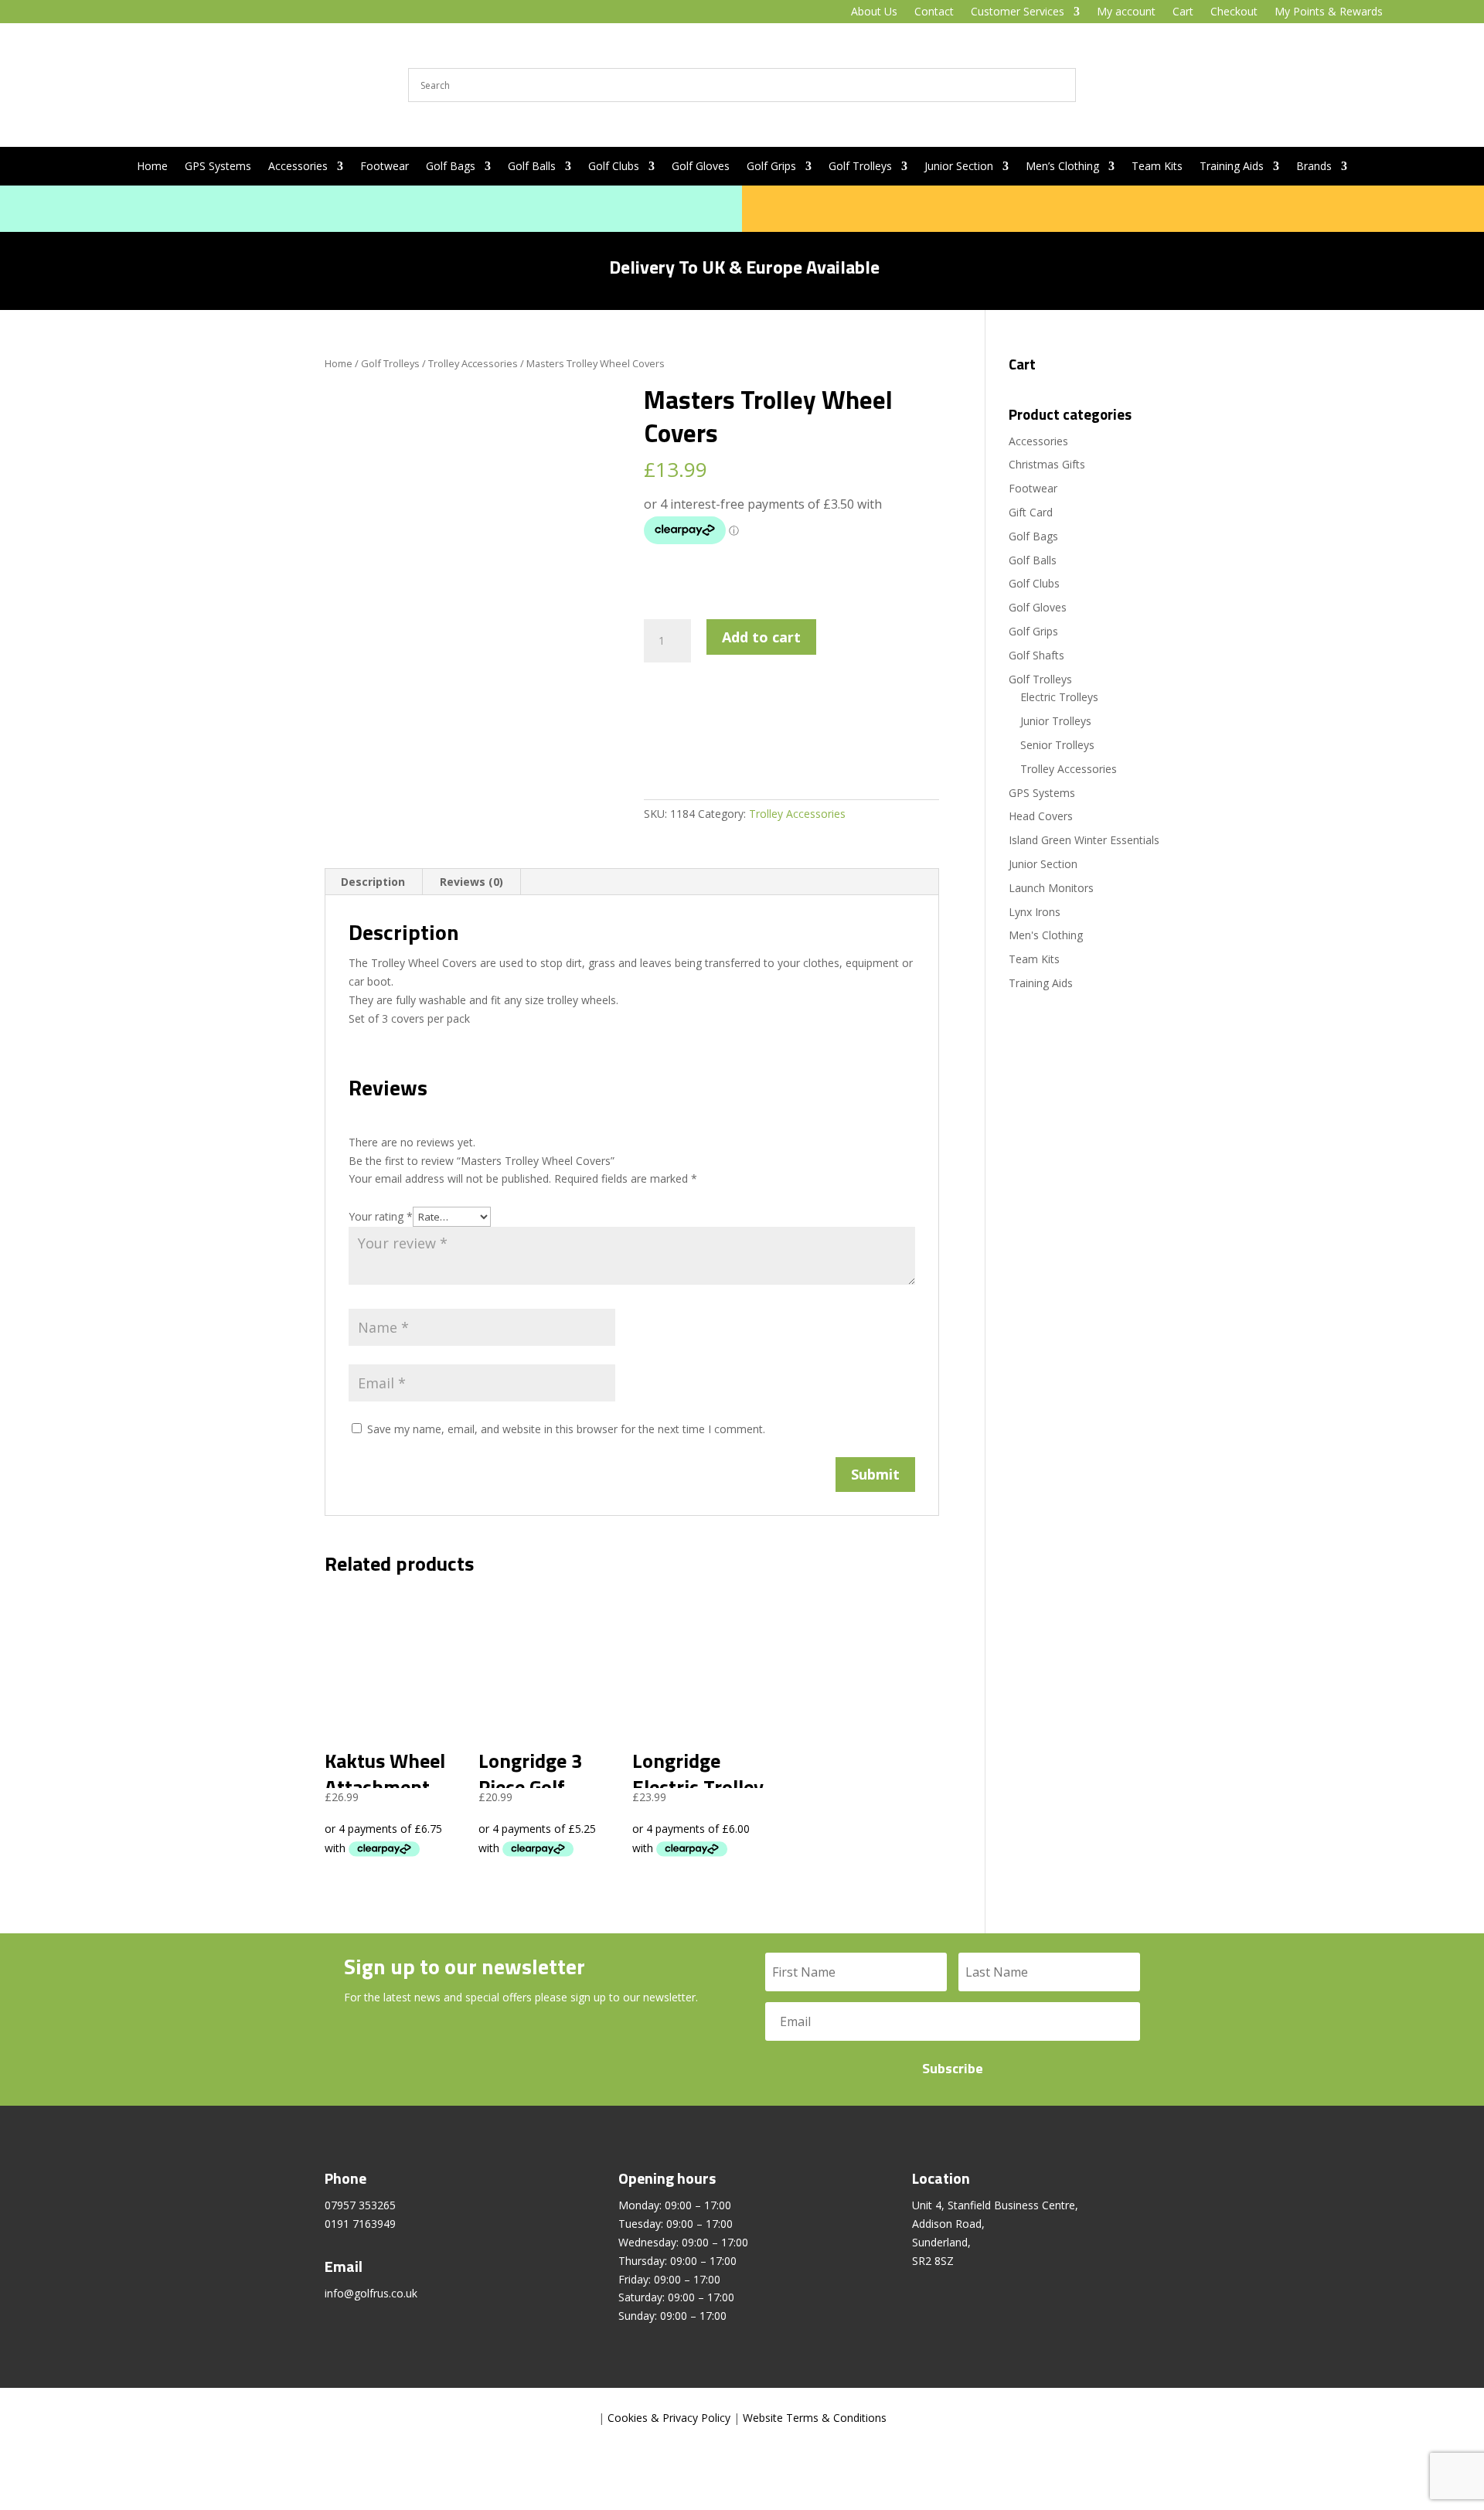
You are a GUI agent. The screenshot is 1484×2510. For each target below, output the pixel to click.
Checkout (1234, 12)
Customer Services (1018, 12)
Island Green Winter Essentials (1084, 840)
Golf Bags (451, 167)
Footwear (385, 167)
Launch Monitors (1051, 888)
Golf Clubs (614, 167)
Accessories (298, 167)
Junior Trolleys (1056, 721)
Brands (1314, 167)
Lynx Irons (1035, 912)
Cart (1183, 12)
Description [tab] (373, 882)
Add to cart (761, 637)
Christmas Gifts (1047, 464)
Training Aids (1232, 167)
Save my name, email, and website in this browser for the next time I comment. (566, 1429)
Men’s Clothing (1062, 167)
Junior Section (959, 167)
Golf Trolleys (860, 167)
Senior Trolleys (1057, 745)
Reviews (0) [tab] (471, 882)
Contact (934, 12)
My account (1126, 12)
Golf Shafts (1036, 655)
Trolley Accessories (473, 363)
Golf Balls (532, 167)
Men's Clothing (1046, 935)
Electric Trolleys (1059, 697)
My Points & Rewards (1329, 12)
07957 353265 (360, 2205)
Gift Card (1031, 512)
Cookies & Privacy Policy (669, 2418)
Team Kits (1157, 167)
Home (152, 167)
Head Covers (1041, 816)
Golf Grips (771, 167)
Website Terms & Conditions (815, 2418)
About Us (874, 12)
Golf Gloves (701, 167)
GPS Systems (218, 167)
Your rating (381, 1216)
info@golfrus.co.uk (371, 2293)
